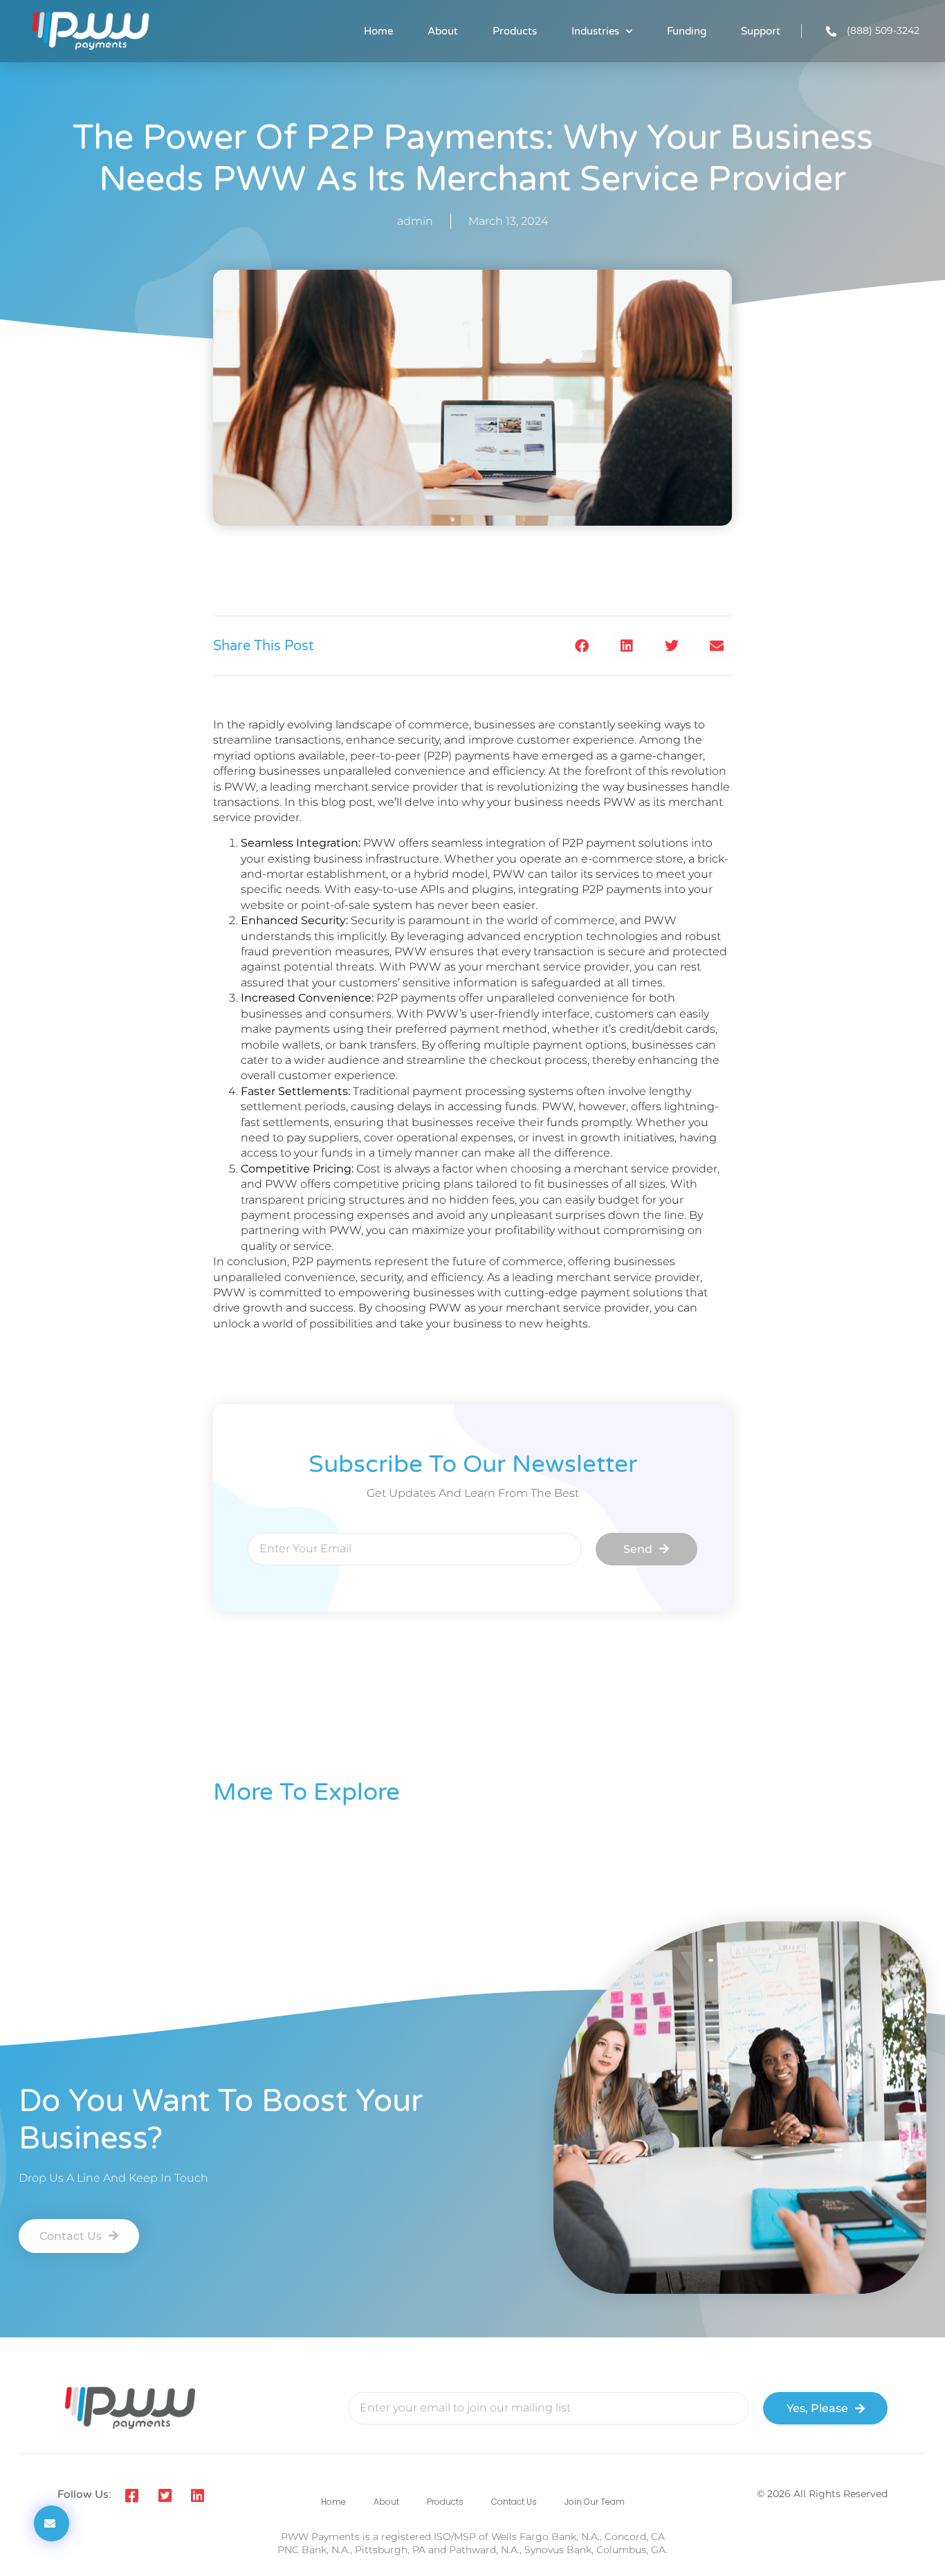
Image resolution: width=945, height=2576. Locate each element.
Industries (595, 31)
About (443, 31)
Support (761, 31)
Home (378, 31)
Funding (687, 31)
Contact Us (514, 2502)
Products (515, 31)
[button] (581, 646)
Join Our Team (595, 2502)
